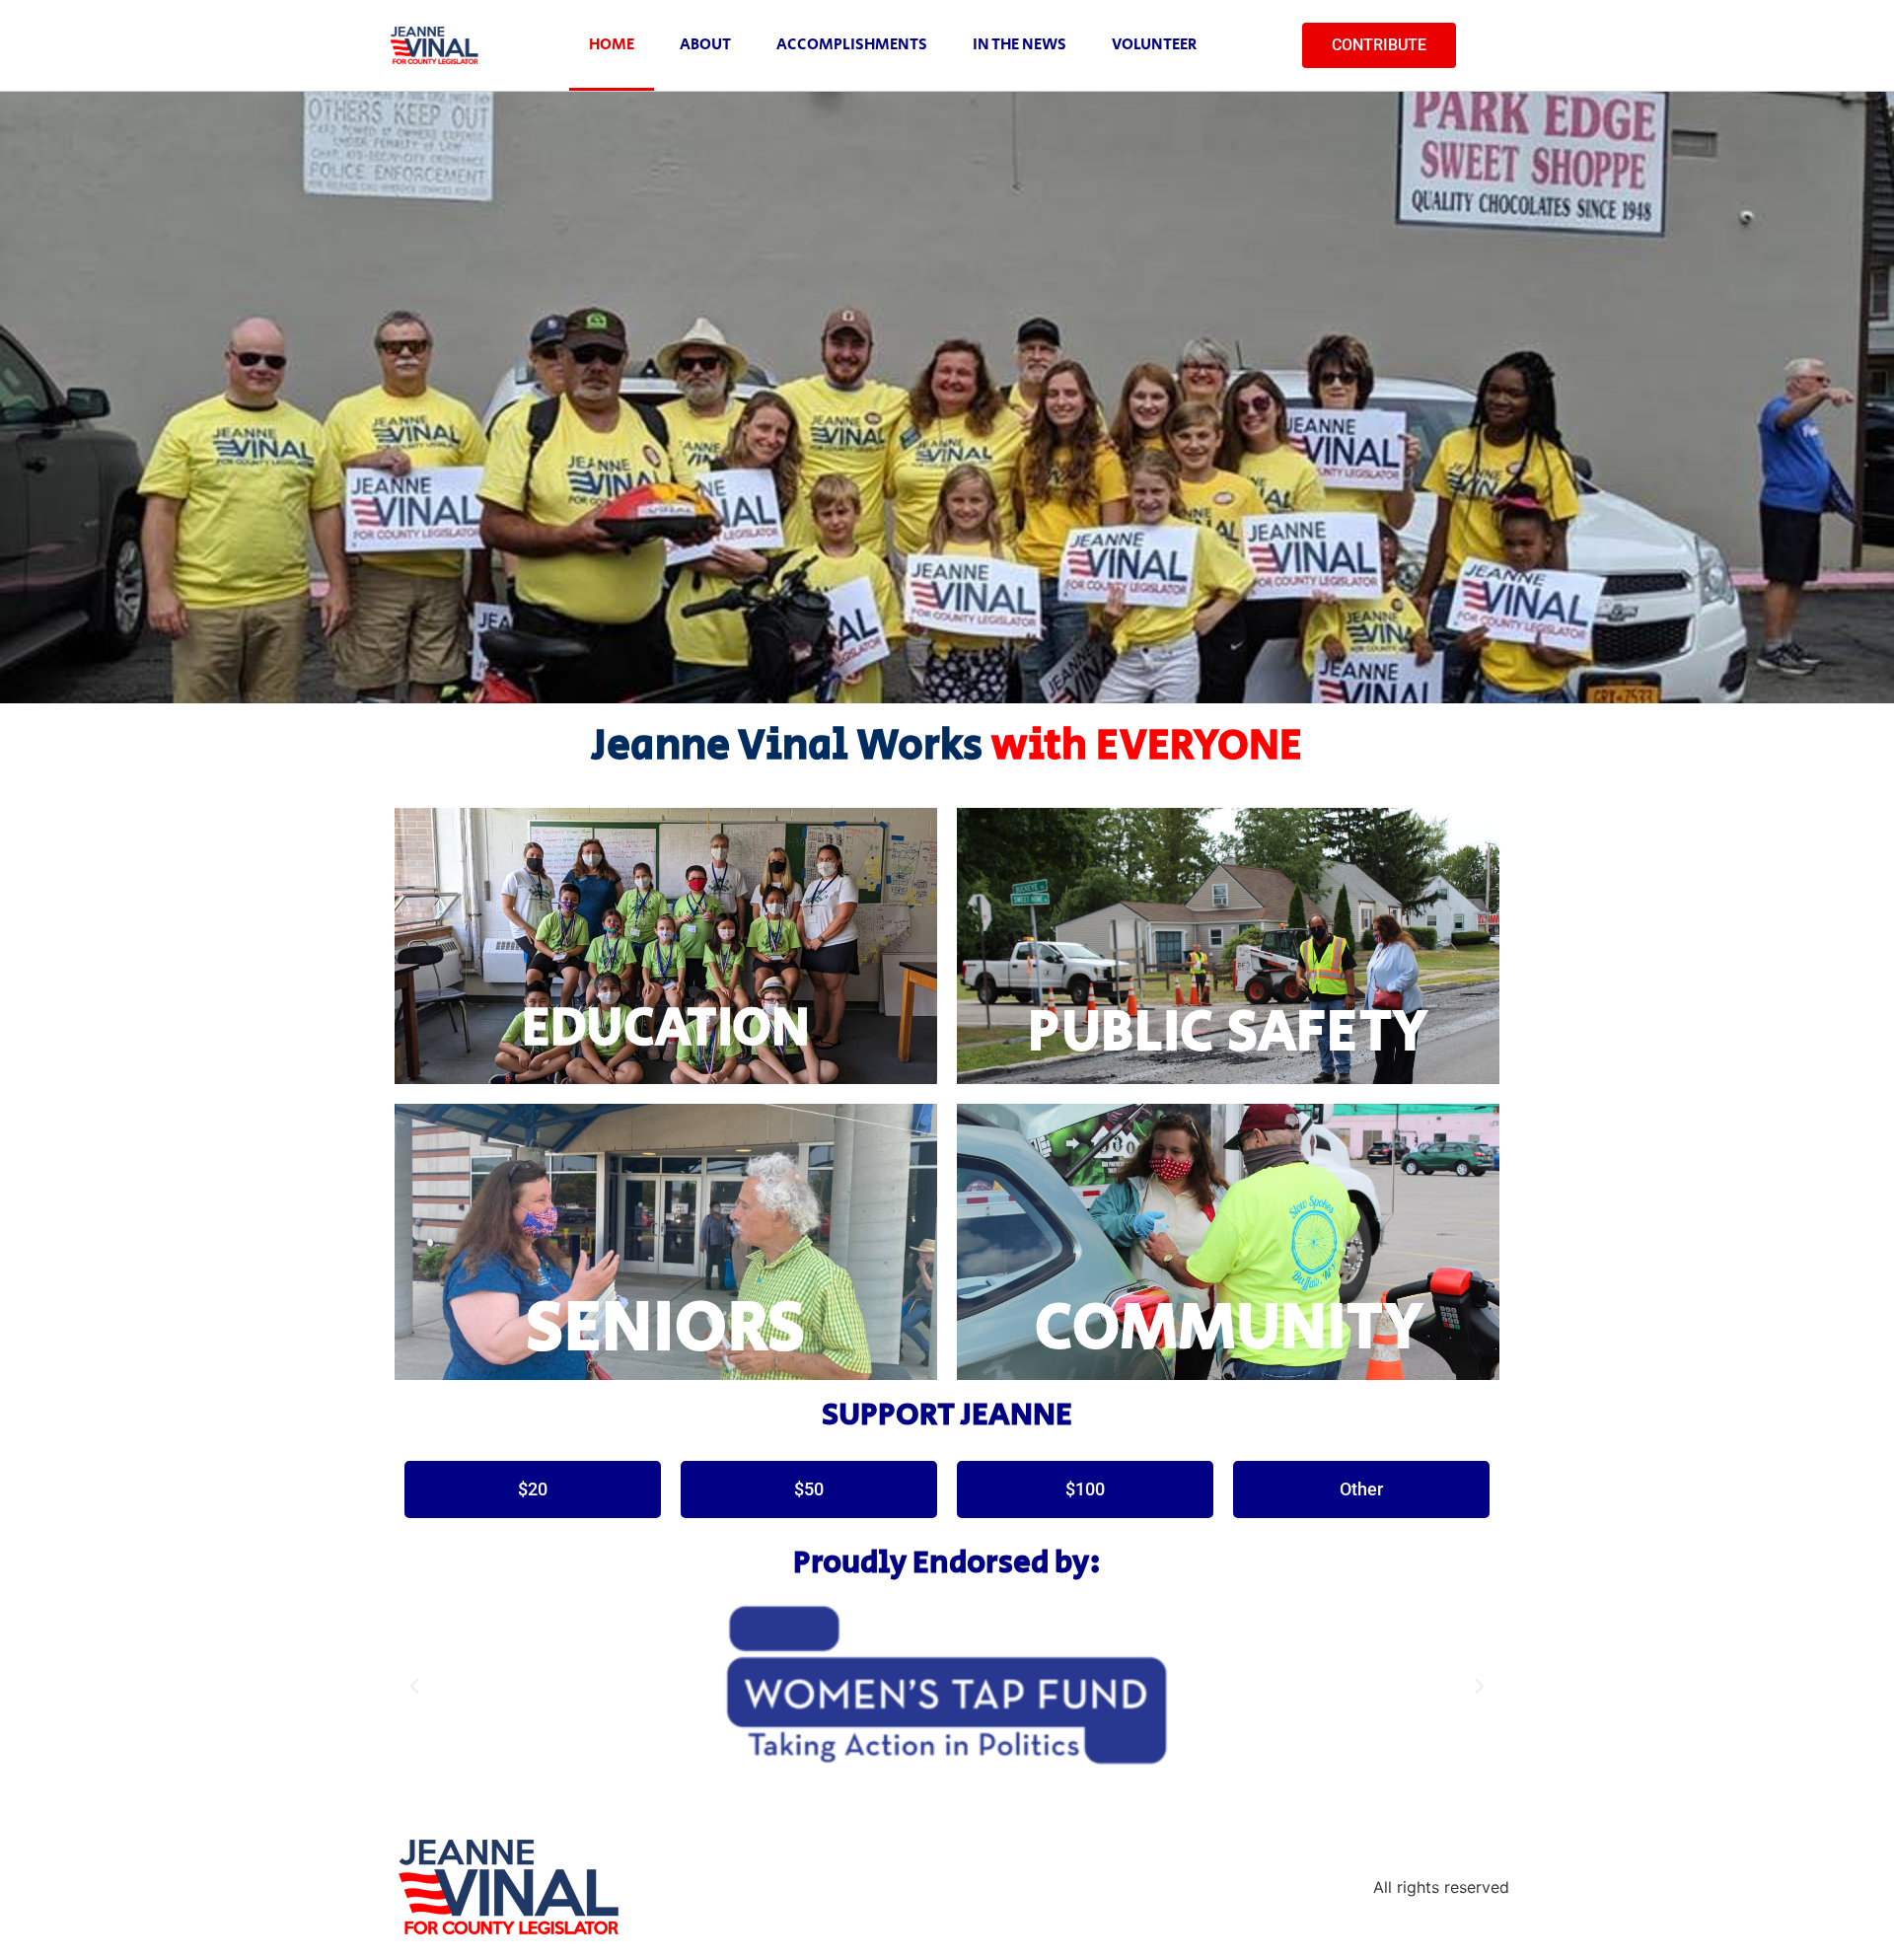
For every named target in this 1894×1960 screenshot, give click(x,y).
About (705, 45)
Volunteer (1154, 45)
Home (612, 45)
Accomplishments (852, 45)
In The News (1020, 45)
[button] (414, 1687)
